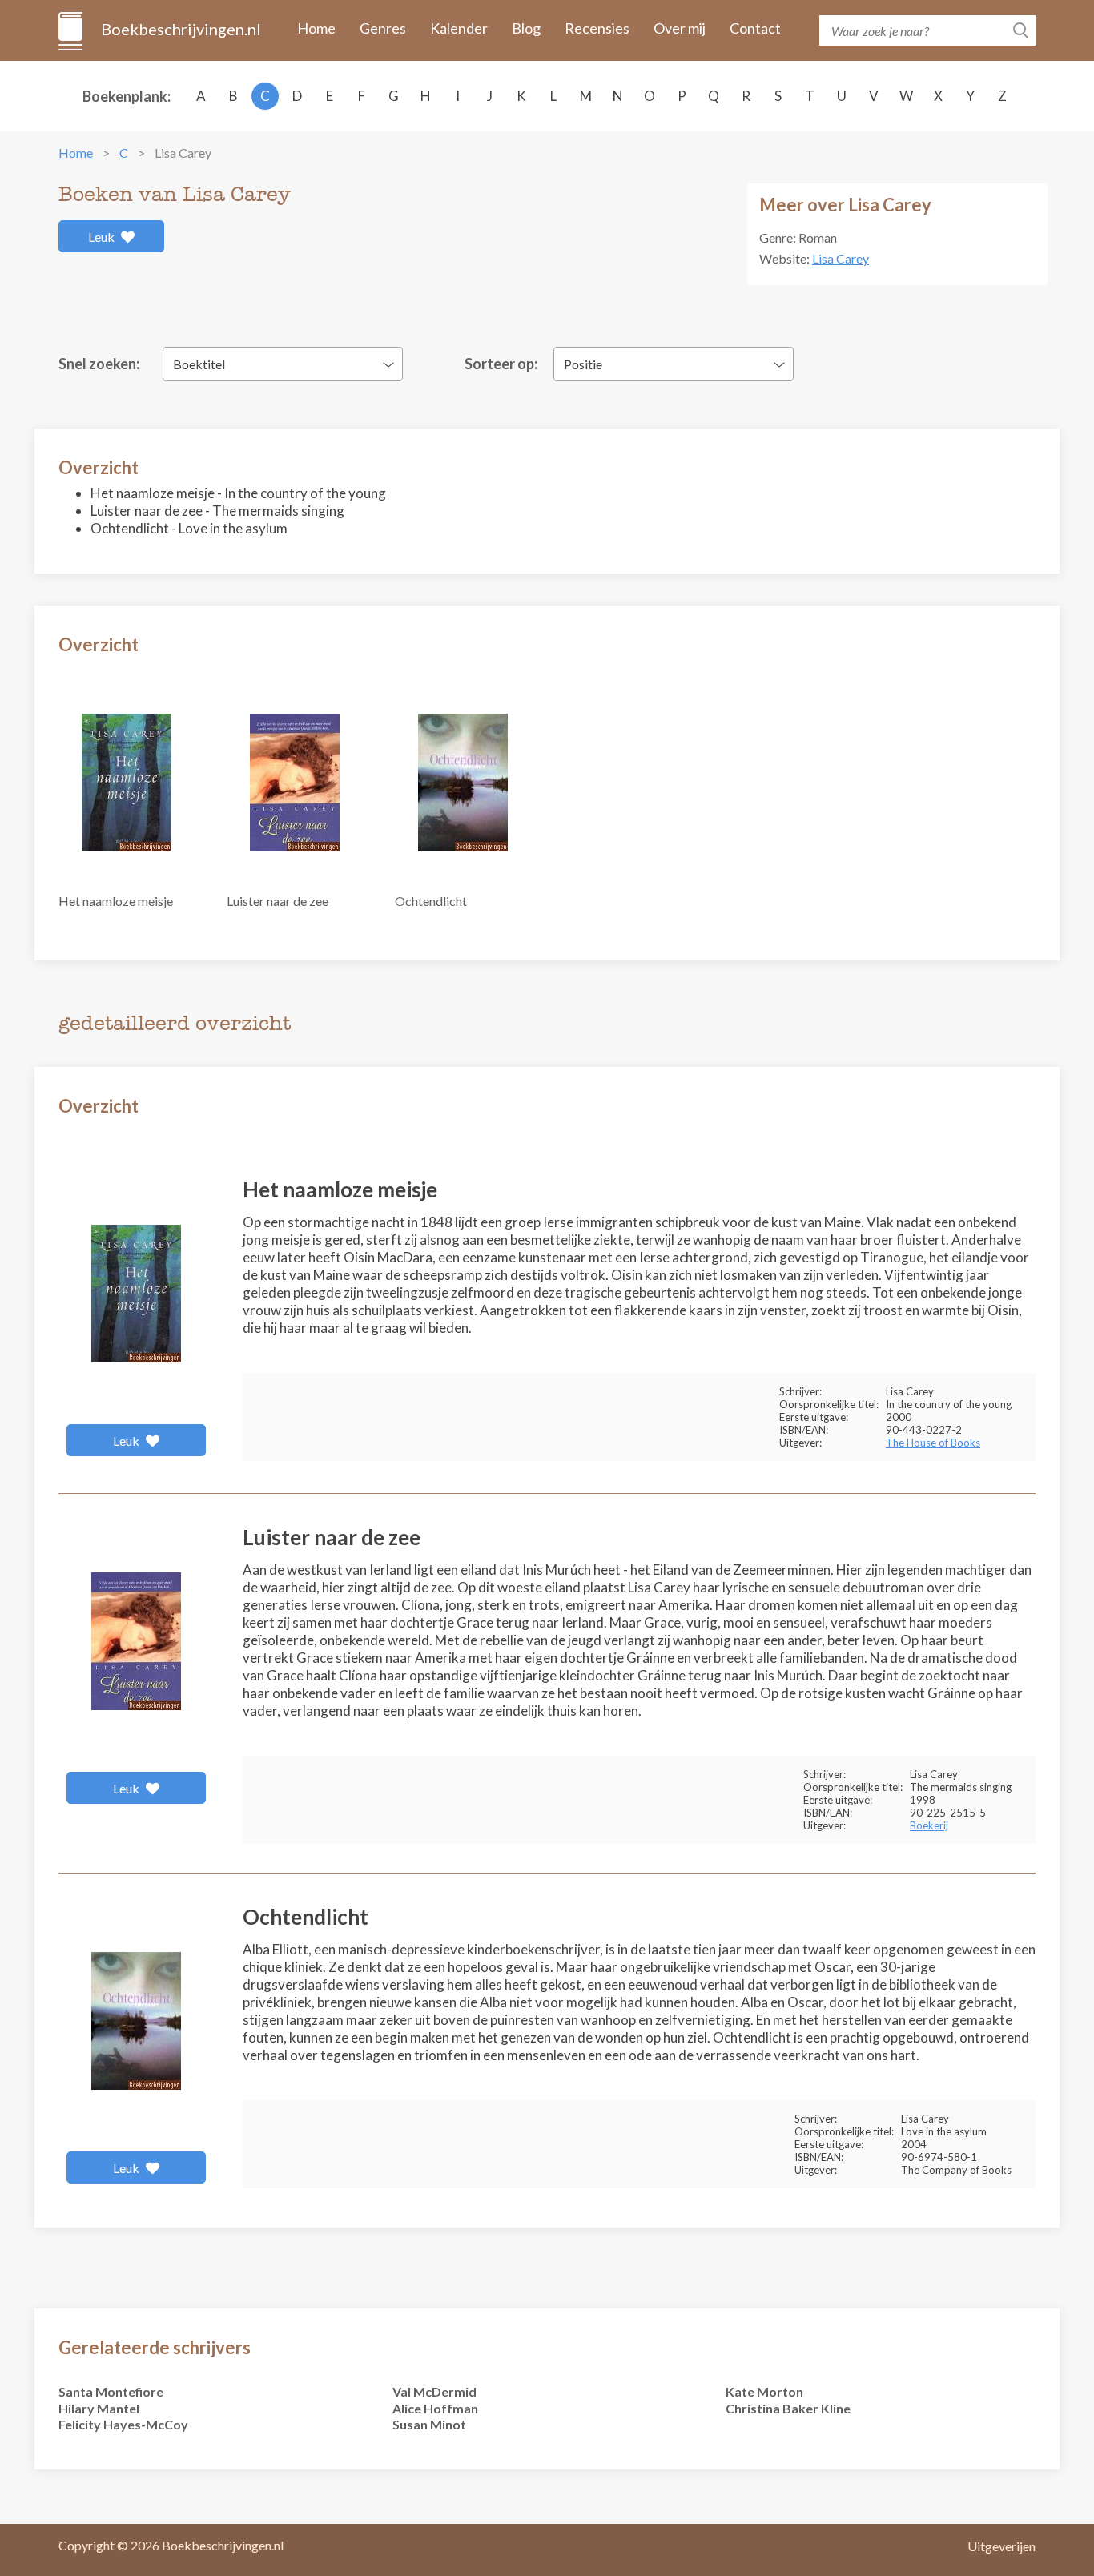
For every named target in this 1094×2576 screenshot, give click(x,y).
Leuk (103, 237)
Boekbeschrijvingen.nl (180, 29)
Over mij (680, 28)
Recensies (597, 28)
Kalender (459, 28)
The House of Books (933, 1443)
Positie (583, 364)
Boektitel (199, 364)
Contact (755, 28)
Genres (383, 28)
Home (316, 28)
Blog (526, 28)
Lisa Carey (841, 258)
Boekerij (929, 1825)
